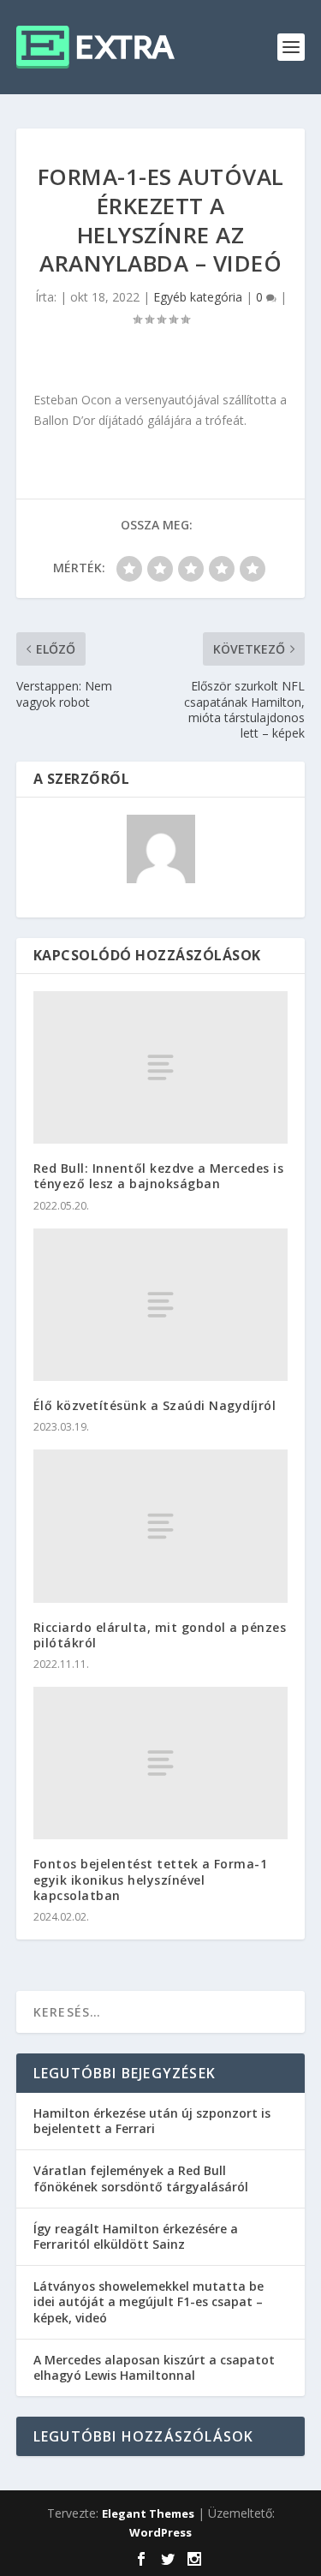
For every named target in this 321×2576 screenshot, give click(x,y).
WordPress (160, 2532)
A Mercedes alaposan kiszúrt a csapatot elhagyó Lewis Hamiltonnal (154, 2367)
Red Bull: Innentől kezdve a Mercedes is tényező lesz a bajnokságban (159, 1176)
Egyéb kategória (198, 297)
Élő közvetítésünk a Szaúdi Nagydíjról (155, 1405)
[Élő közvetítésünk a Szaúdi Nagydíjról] (161, 1305)
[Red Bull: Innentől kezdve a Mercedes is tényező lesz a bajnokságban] (161, 1067)
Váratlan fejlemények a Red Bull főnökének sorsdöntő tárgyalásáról (141, 2178)
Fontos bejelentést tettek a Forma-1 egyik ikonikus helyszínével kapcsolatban (151, 1879)
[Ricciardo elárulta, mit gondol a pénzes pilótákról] (161, 1526)
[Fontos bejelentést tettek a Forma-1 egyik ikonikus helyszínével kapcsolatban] (161, 1763)
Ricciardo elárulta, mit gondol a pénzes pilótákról (160, 1635)
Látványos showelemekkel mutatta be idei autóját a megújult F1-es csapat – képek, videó (149, 2301)
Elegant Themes (148, 2513)
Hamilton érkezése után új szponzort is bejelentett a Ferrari (152, 2121)
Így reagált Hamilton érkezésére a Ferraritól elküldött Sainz (136, 2236)
